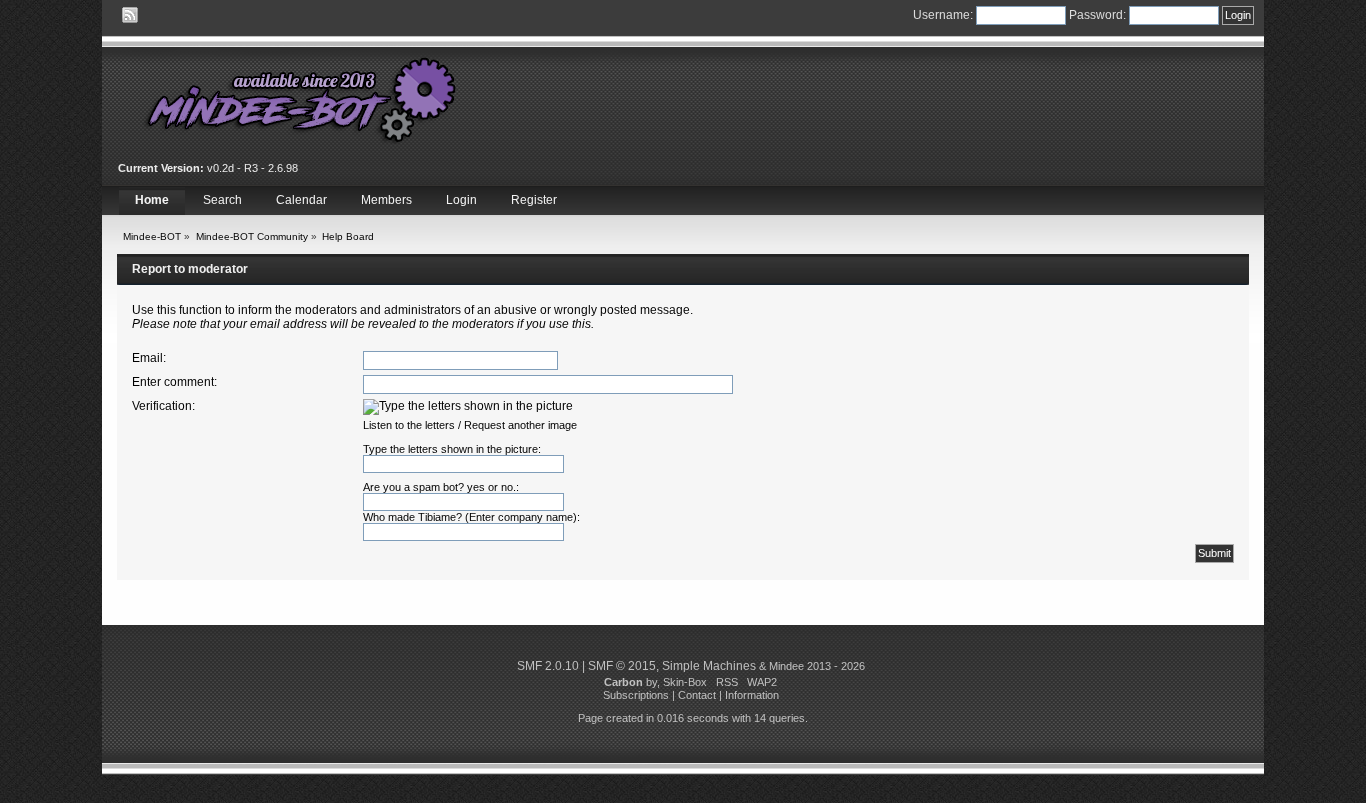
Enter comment (173, 382)
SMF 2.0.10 (548, 666)
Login (461, 200)
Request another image (520, 425)
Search (222, 200)
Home (152, 200)
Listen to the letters (409, 425)
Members (386, 200)
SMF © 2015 (622, 666)
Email (147, 358)
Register (534, 200)
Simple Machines (709, 666)
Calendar (301, 200)
